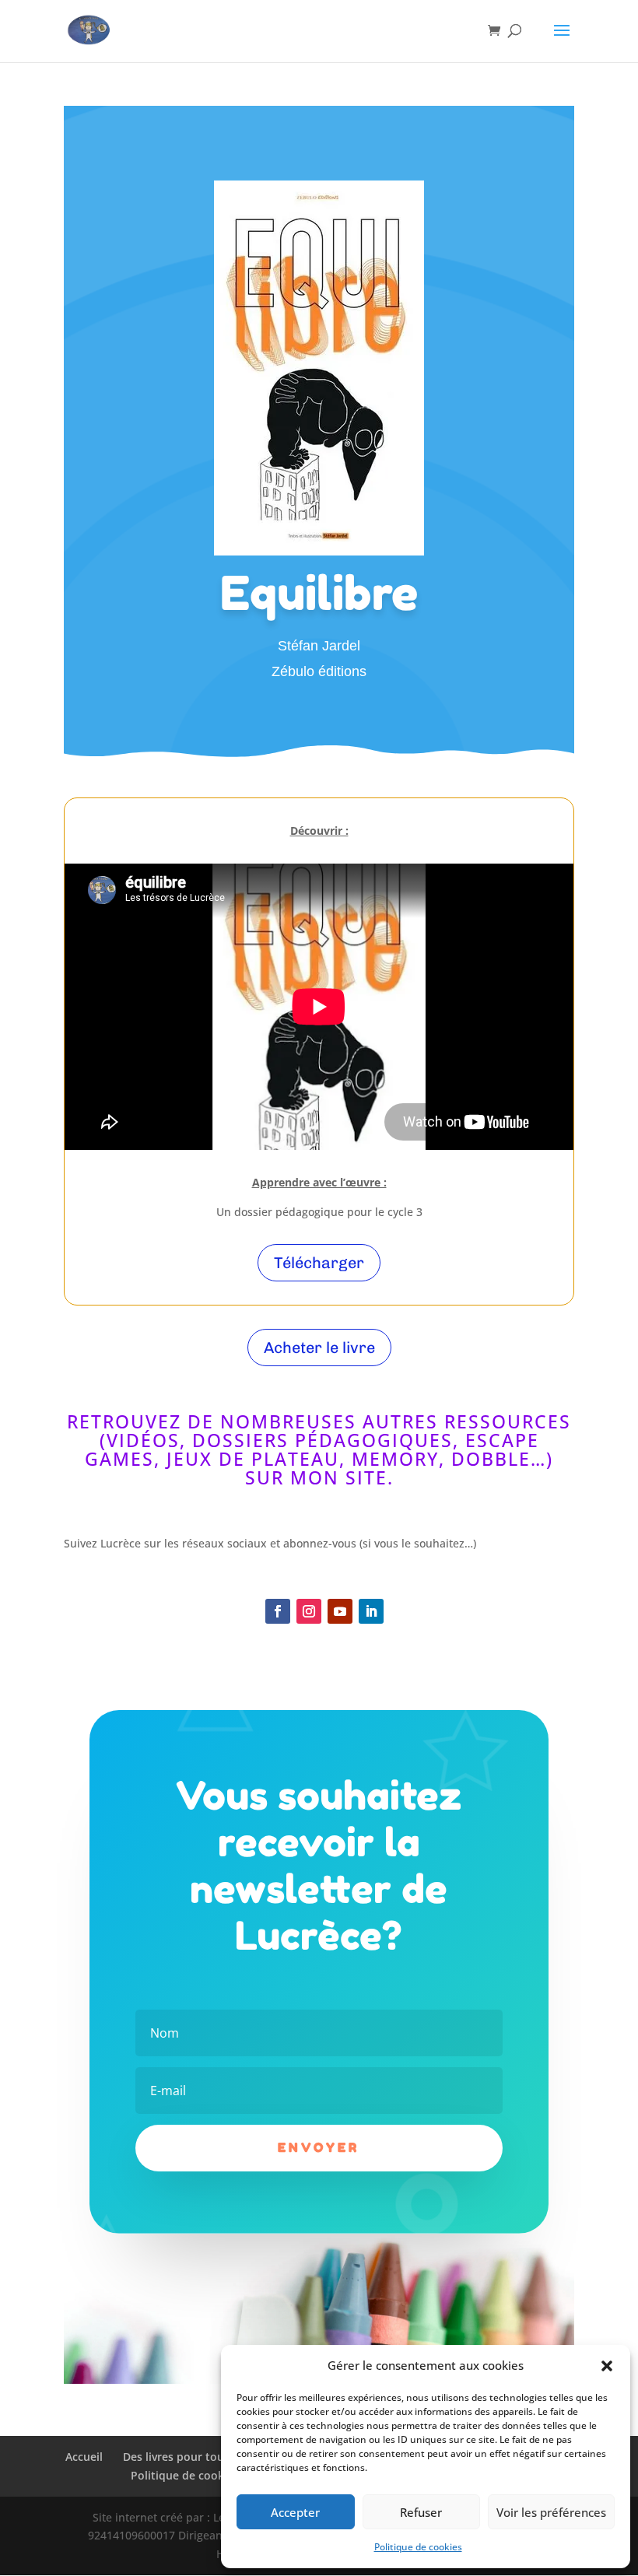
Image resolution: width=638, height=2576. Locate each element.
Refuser (421, 2512)
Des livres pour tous (176, 2457)
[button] (607, 2366)
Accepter (295, 2512)
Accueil (84, 2457)
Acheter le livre (319, 1348)
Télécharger (319, 1263)
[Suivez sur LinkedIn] (371, 1611)
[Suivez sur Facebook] (278, 1611)
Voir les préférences (551, 2512)
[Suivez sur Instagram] (309, 1611)
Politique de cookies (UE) (196, 2475)
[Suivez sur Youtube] (340, 1611)
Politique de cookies (418, 2547)
